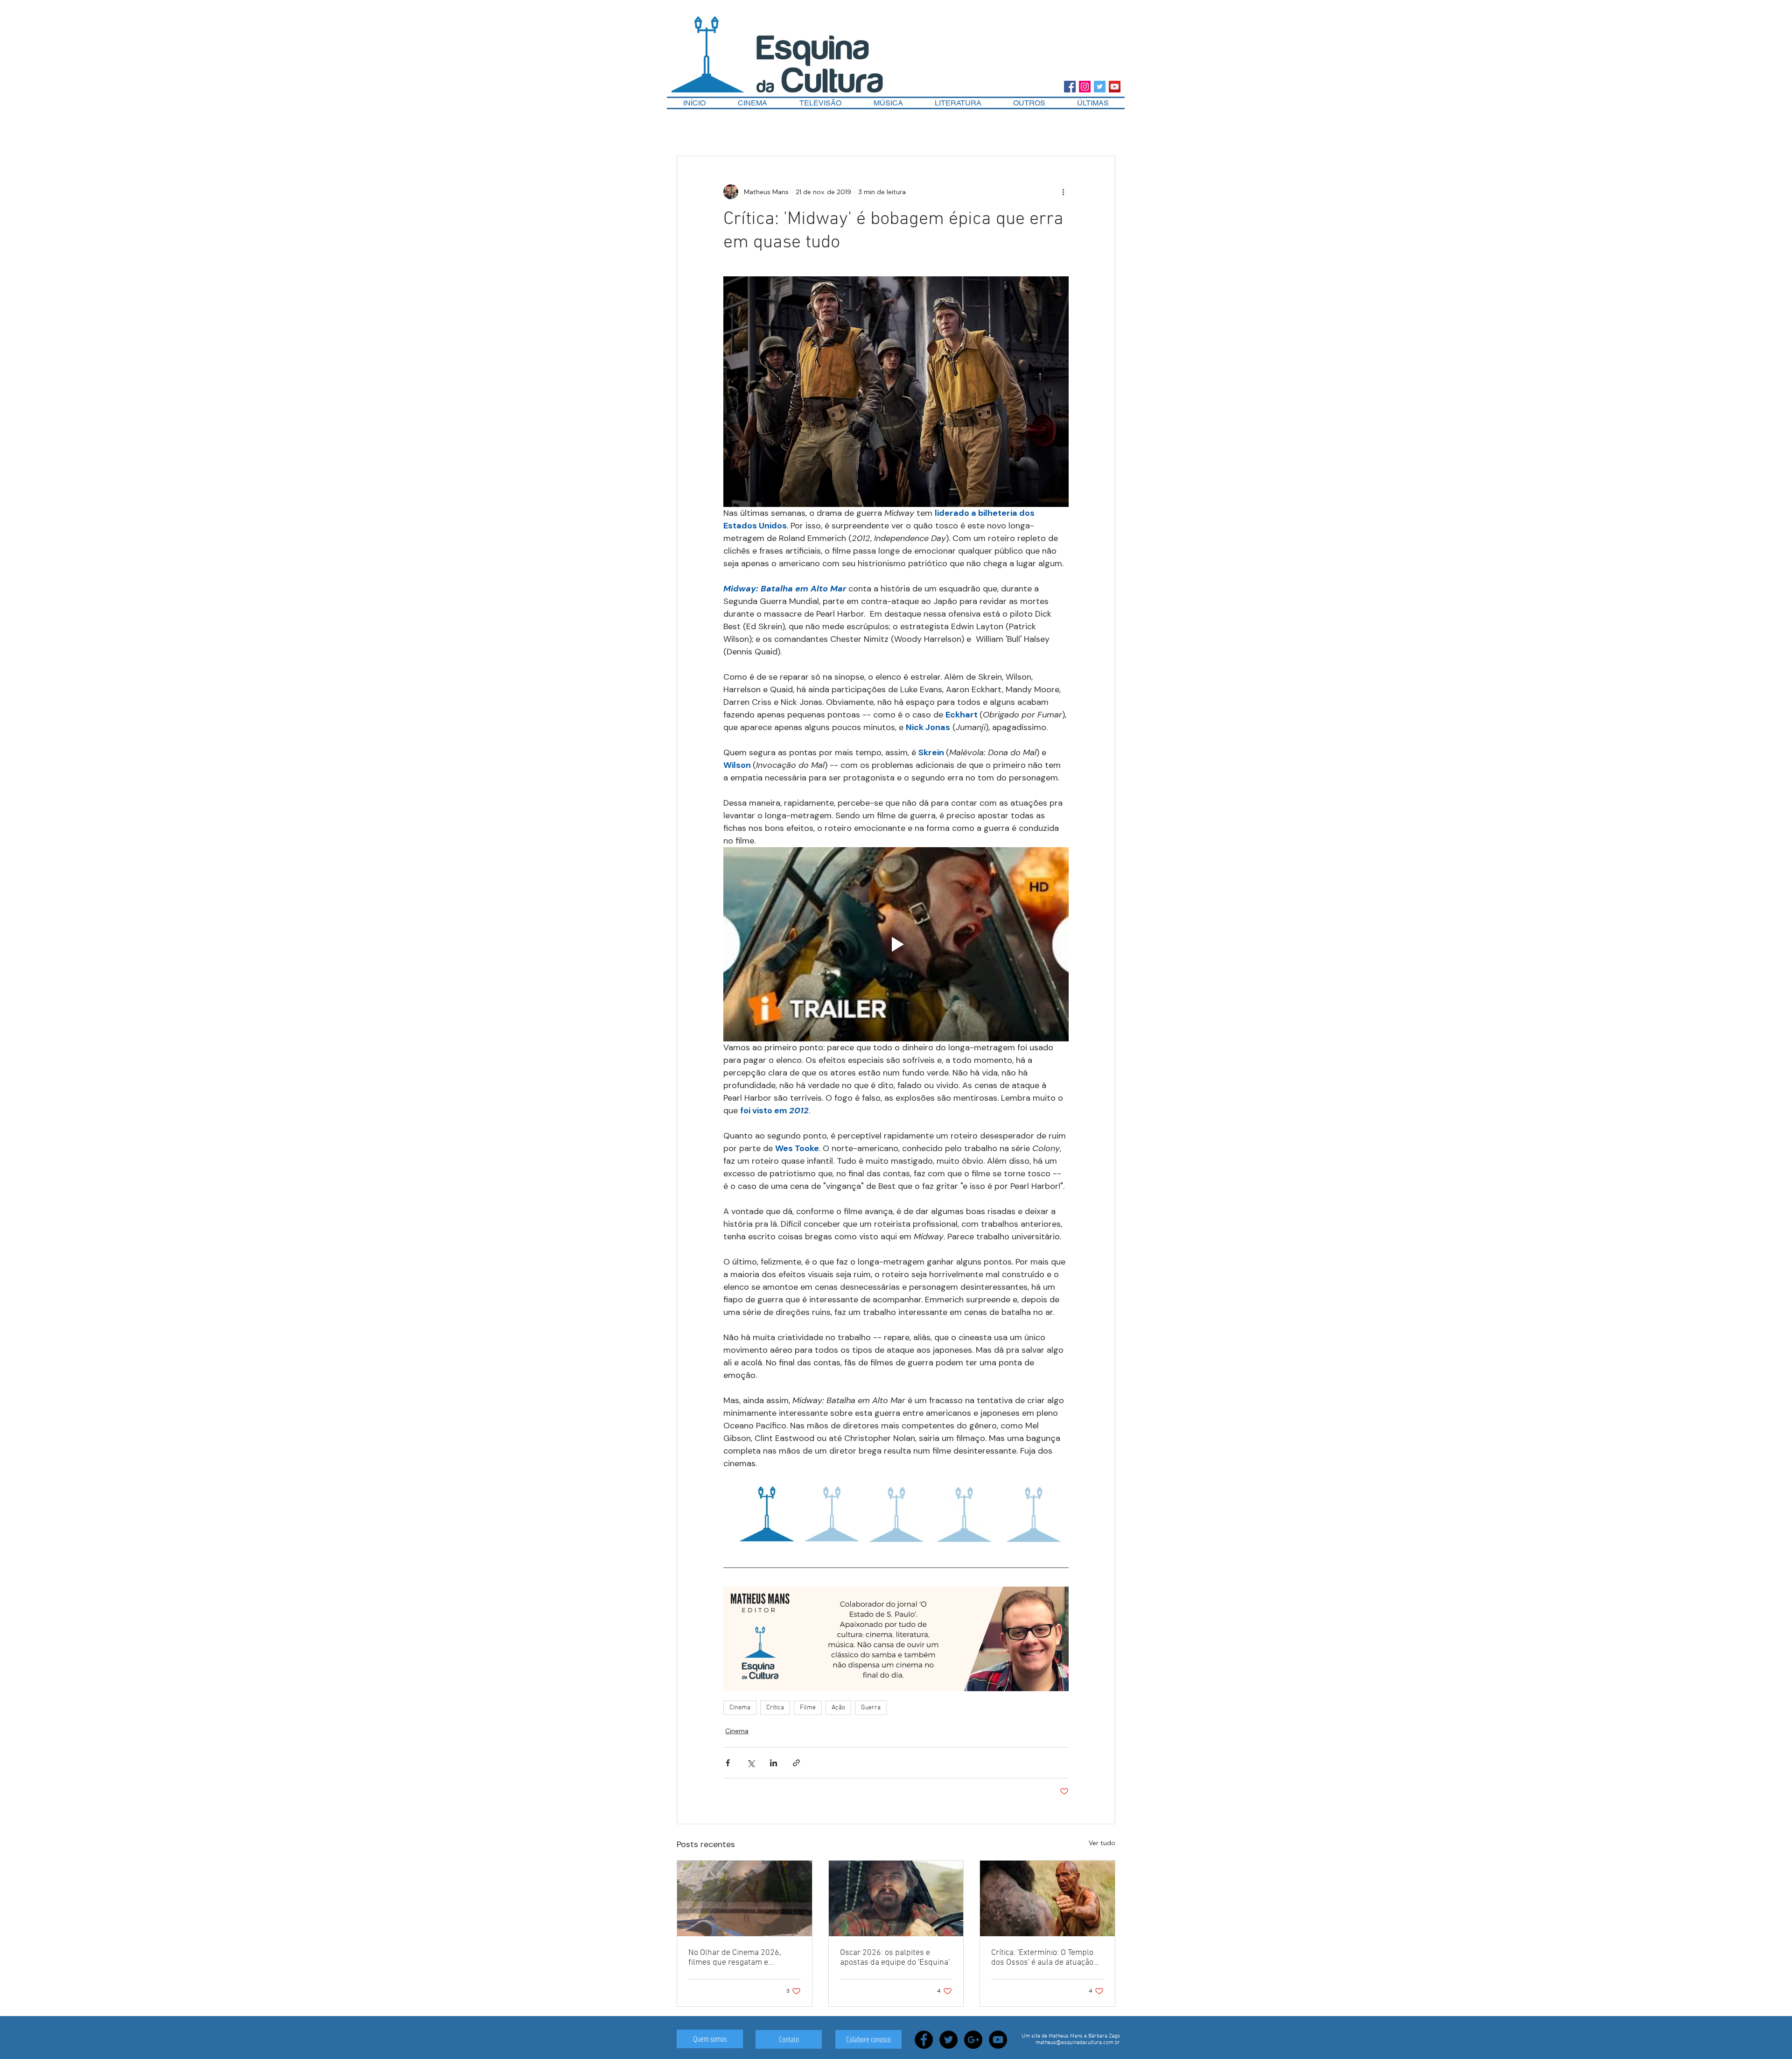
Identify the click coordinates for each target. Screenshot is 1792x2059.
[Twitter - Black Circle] (948, 2040)
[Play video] (896, 944)
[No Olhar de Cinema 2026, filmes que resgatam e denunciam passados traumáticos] (745, 1898)
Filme (808, 1708)
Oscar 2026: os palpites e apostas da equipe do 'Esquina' (895, 1958)
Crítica (775, 1708)
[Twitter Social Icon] (1100, 87)
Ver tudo (1102, 1843)
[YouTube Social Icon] (1115, 87)
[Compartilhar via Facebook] (728, 1763)
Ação (838, 1708)
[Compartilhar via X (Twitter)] (751, 1763)
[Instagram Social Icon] (1085, 87)
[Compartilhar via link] (796, 1763)
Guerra (871, 1708)
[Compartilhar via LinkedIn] (773, 1763)
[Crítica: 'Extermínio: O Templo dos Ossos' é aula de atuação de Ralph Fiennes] (1047, 1898)
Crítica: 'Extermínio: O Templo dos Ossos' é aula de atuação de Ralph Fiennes (1042, 1958)
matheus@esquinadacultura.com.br (1078, 2043)
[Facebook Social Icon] (1070, 87)
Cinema (740, 1708)
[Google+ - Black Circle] (973, 2040)
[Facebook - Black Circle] (924, 2040)
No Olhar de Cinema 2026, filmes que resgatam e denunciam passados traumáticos (735, 1958)
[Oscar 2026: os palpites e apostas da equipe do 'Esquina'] (896, 1898)
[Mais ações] (1063, 192)
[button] (1029, 103)
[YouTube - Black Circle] (998, 2040)
